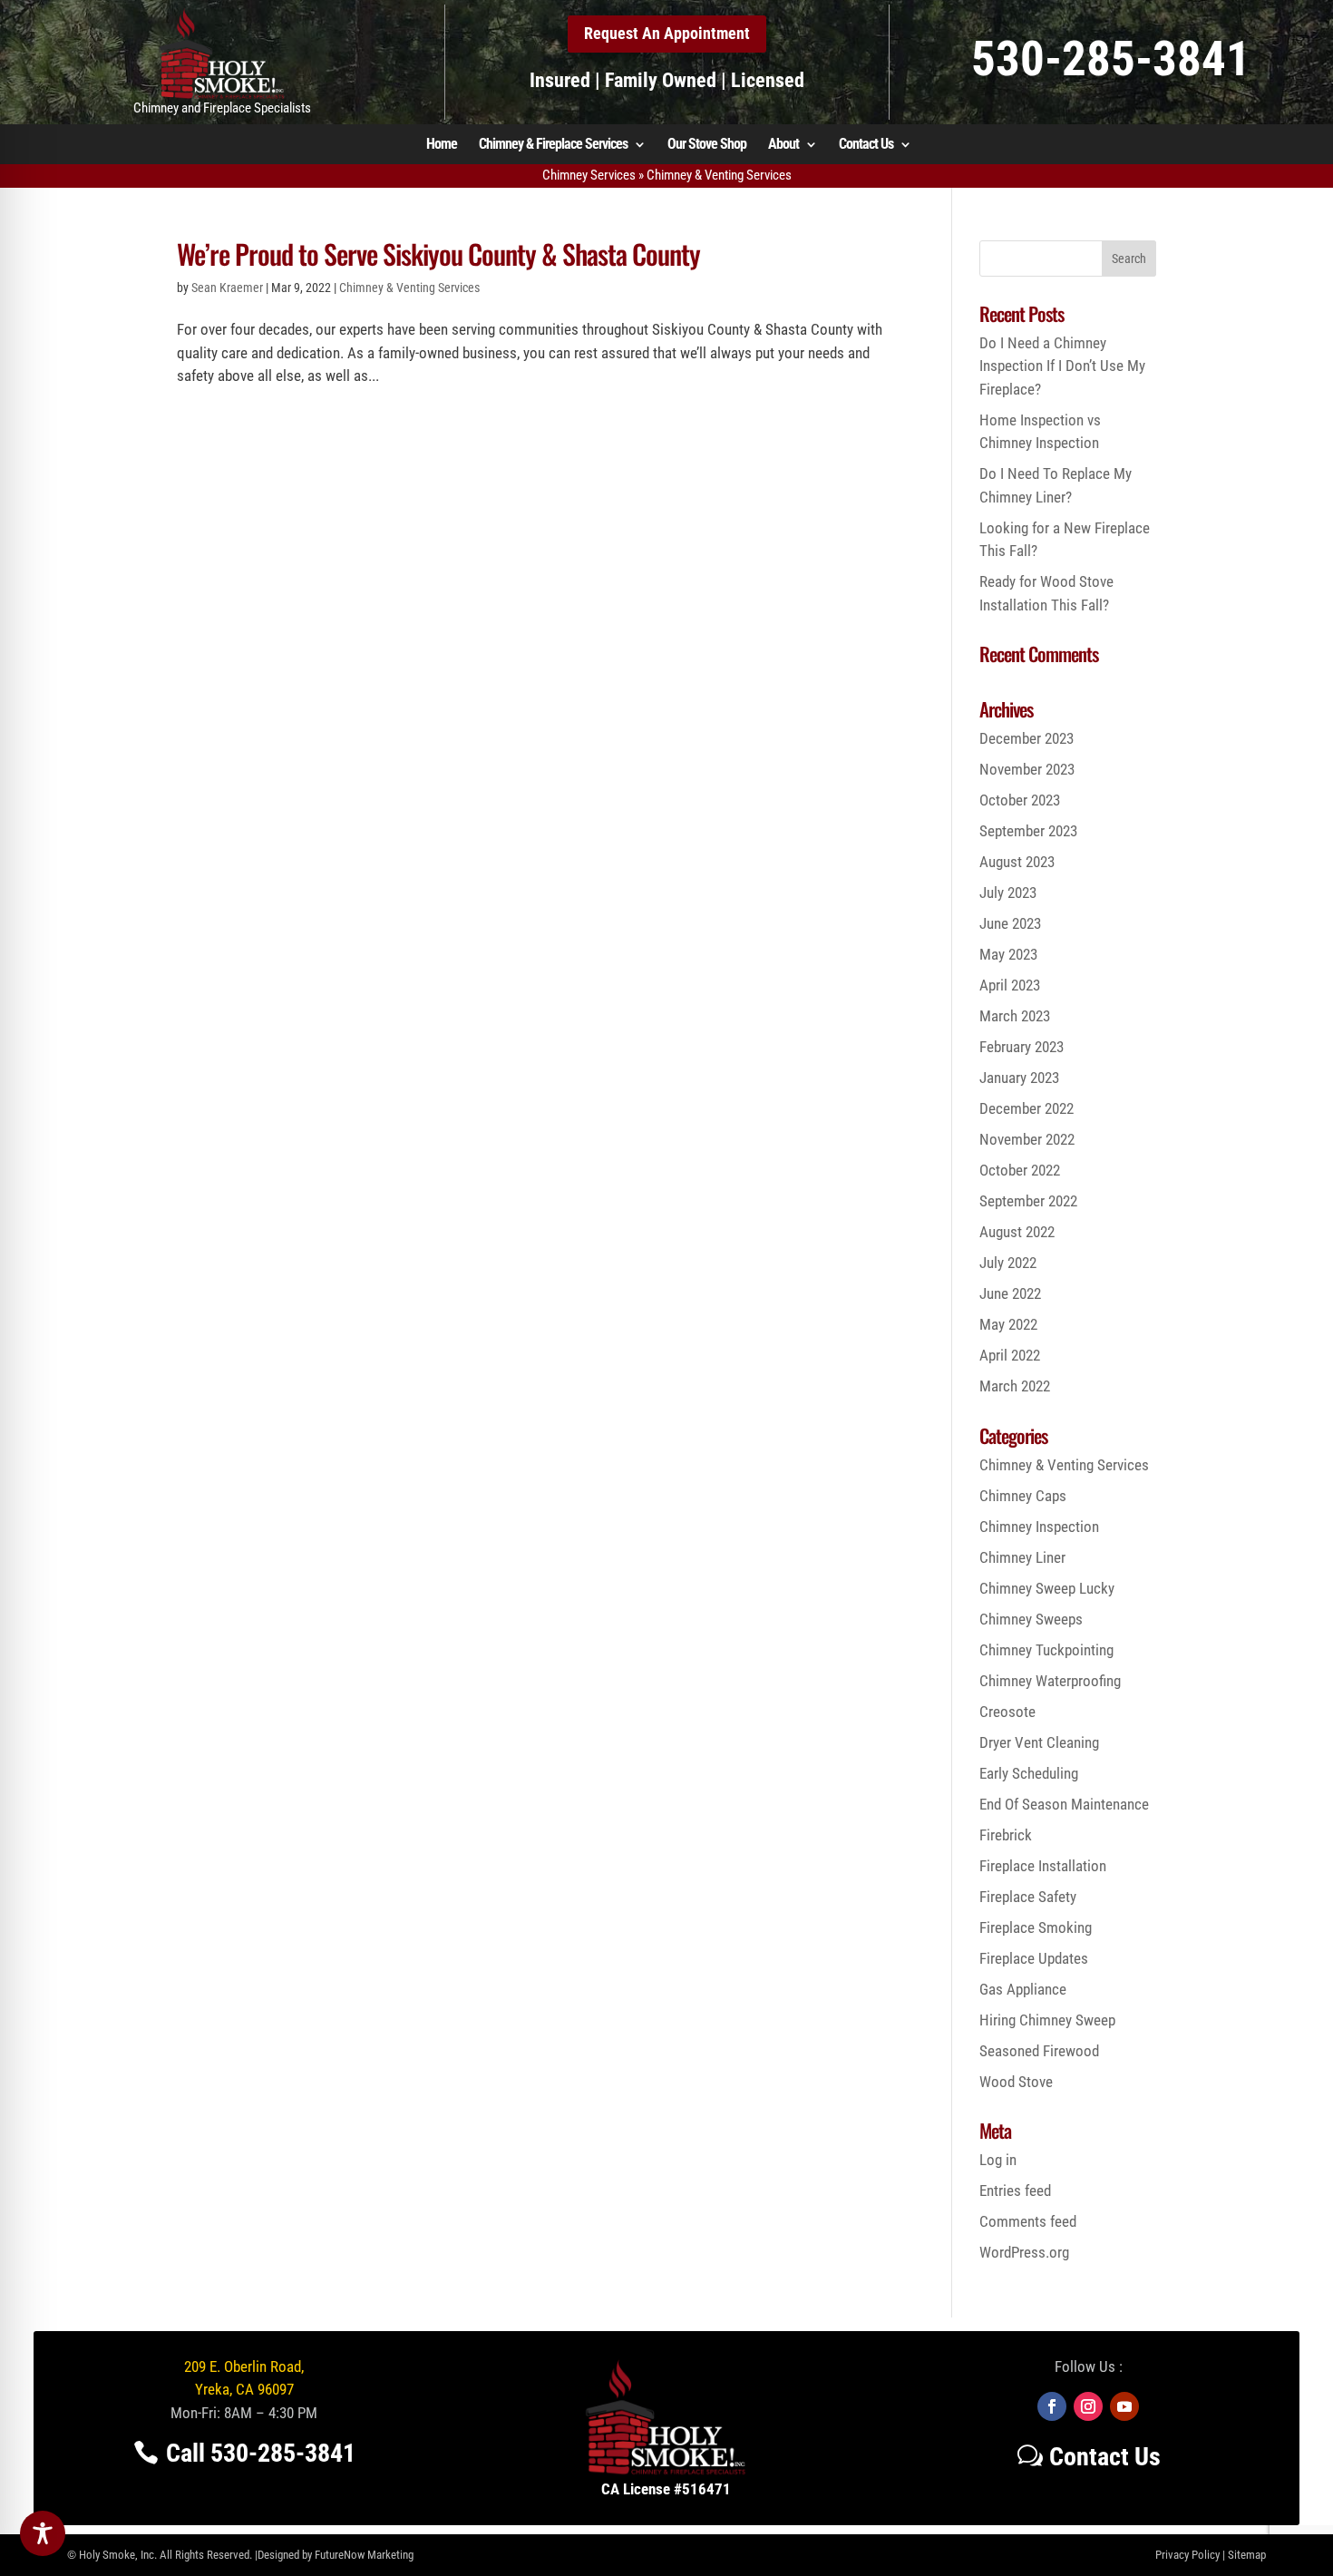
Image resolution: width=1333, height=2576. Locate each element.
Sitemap (1247, 2555)
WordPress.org (1024, 2252)
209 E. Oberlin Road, (244, 2366)
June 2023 (1010, 923)
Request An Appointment (667, 33)
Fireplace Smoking (1036, 1927)
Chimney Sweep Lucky (1047, 1588)
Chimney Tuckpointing (1046, 1650)
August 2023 (1017, 862)
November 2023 (1027, 769)
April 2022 (1010, 1355)
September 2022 (1028, 1201)
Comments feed (1028, 2221)
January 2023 (1019, 1078)
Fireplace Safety (1028, 1897)
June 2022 (1010, 1293)
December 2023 (1027, 738)
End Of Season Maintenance (1064, 1804)
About (783, 145)
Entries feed (1015, 2191)
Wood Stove (1016, 2082)
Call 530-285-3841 (261, 2453)
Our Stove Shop (707, 145)
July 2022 (1008, 1263)
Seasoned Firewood (1039, 2051)
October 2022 (1020, 1170)
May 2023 (1008, 954)
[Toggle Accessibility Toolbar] (43, 2533)
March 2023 (1015, 1016)
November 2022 (1027, 1139)
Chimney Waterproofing (1050, 1681)
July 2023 (1008, 893)
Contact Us (866, 145)
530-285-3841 (1111, 59)
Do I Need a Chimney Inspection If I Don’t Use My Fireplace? (1062, 366)
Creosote (1007, 1712)
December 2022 (1027, 1108)
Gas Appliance (1023, 1989)
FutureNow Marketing (364, 2555)
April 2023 (1010, 985)
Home (442, 145)
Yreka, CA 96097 (244, 2389)
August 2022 (1017, 1232)
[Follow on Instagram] (1088, 2406)
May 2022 (1008, 1324)
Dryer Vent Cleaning (1039, 1742)
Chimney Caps (1023, 1496)
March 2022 (1015, 1386)
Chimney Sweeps (1031, 1619)
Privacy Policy (1187, 2555)
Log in (998, 2160)
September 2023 (1028, 831)
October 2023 (1020, 800)
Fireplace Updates (1034, 1958)
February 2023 (1022, 1047)
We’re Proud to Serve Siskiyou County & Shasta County (438, 254)
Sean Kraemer (227, 288)
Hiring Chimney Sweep (1047, 2020)
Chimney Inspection (1039, 1527)
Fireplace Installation (1043, 1866)
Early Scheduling (1029, 1773)
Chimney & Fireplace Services (553, 145)
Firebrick (1006, 1835)
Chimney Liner (1022, 1557)
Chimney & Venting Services (409, 288)
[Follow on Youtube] (1124, 2406)
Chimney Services (589, 175)
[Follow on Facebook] (1052, 2406)
